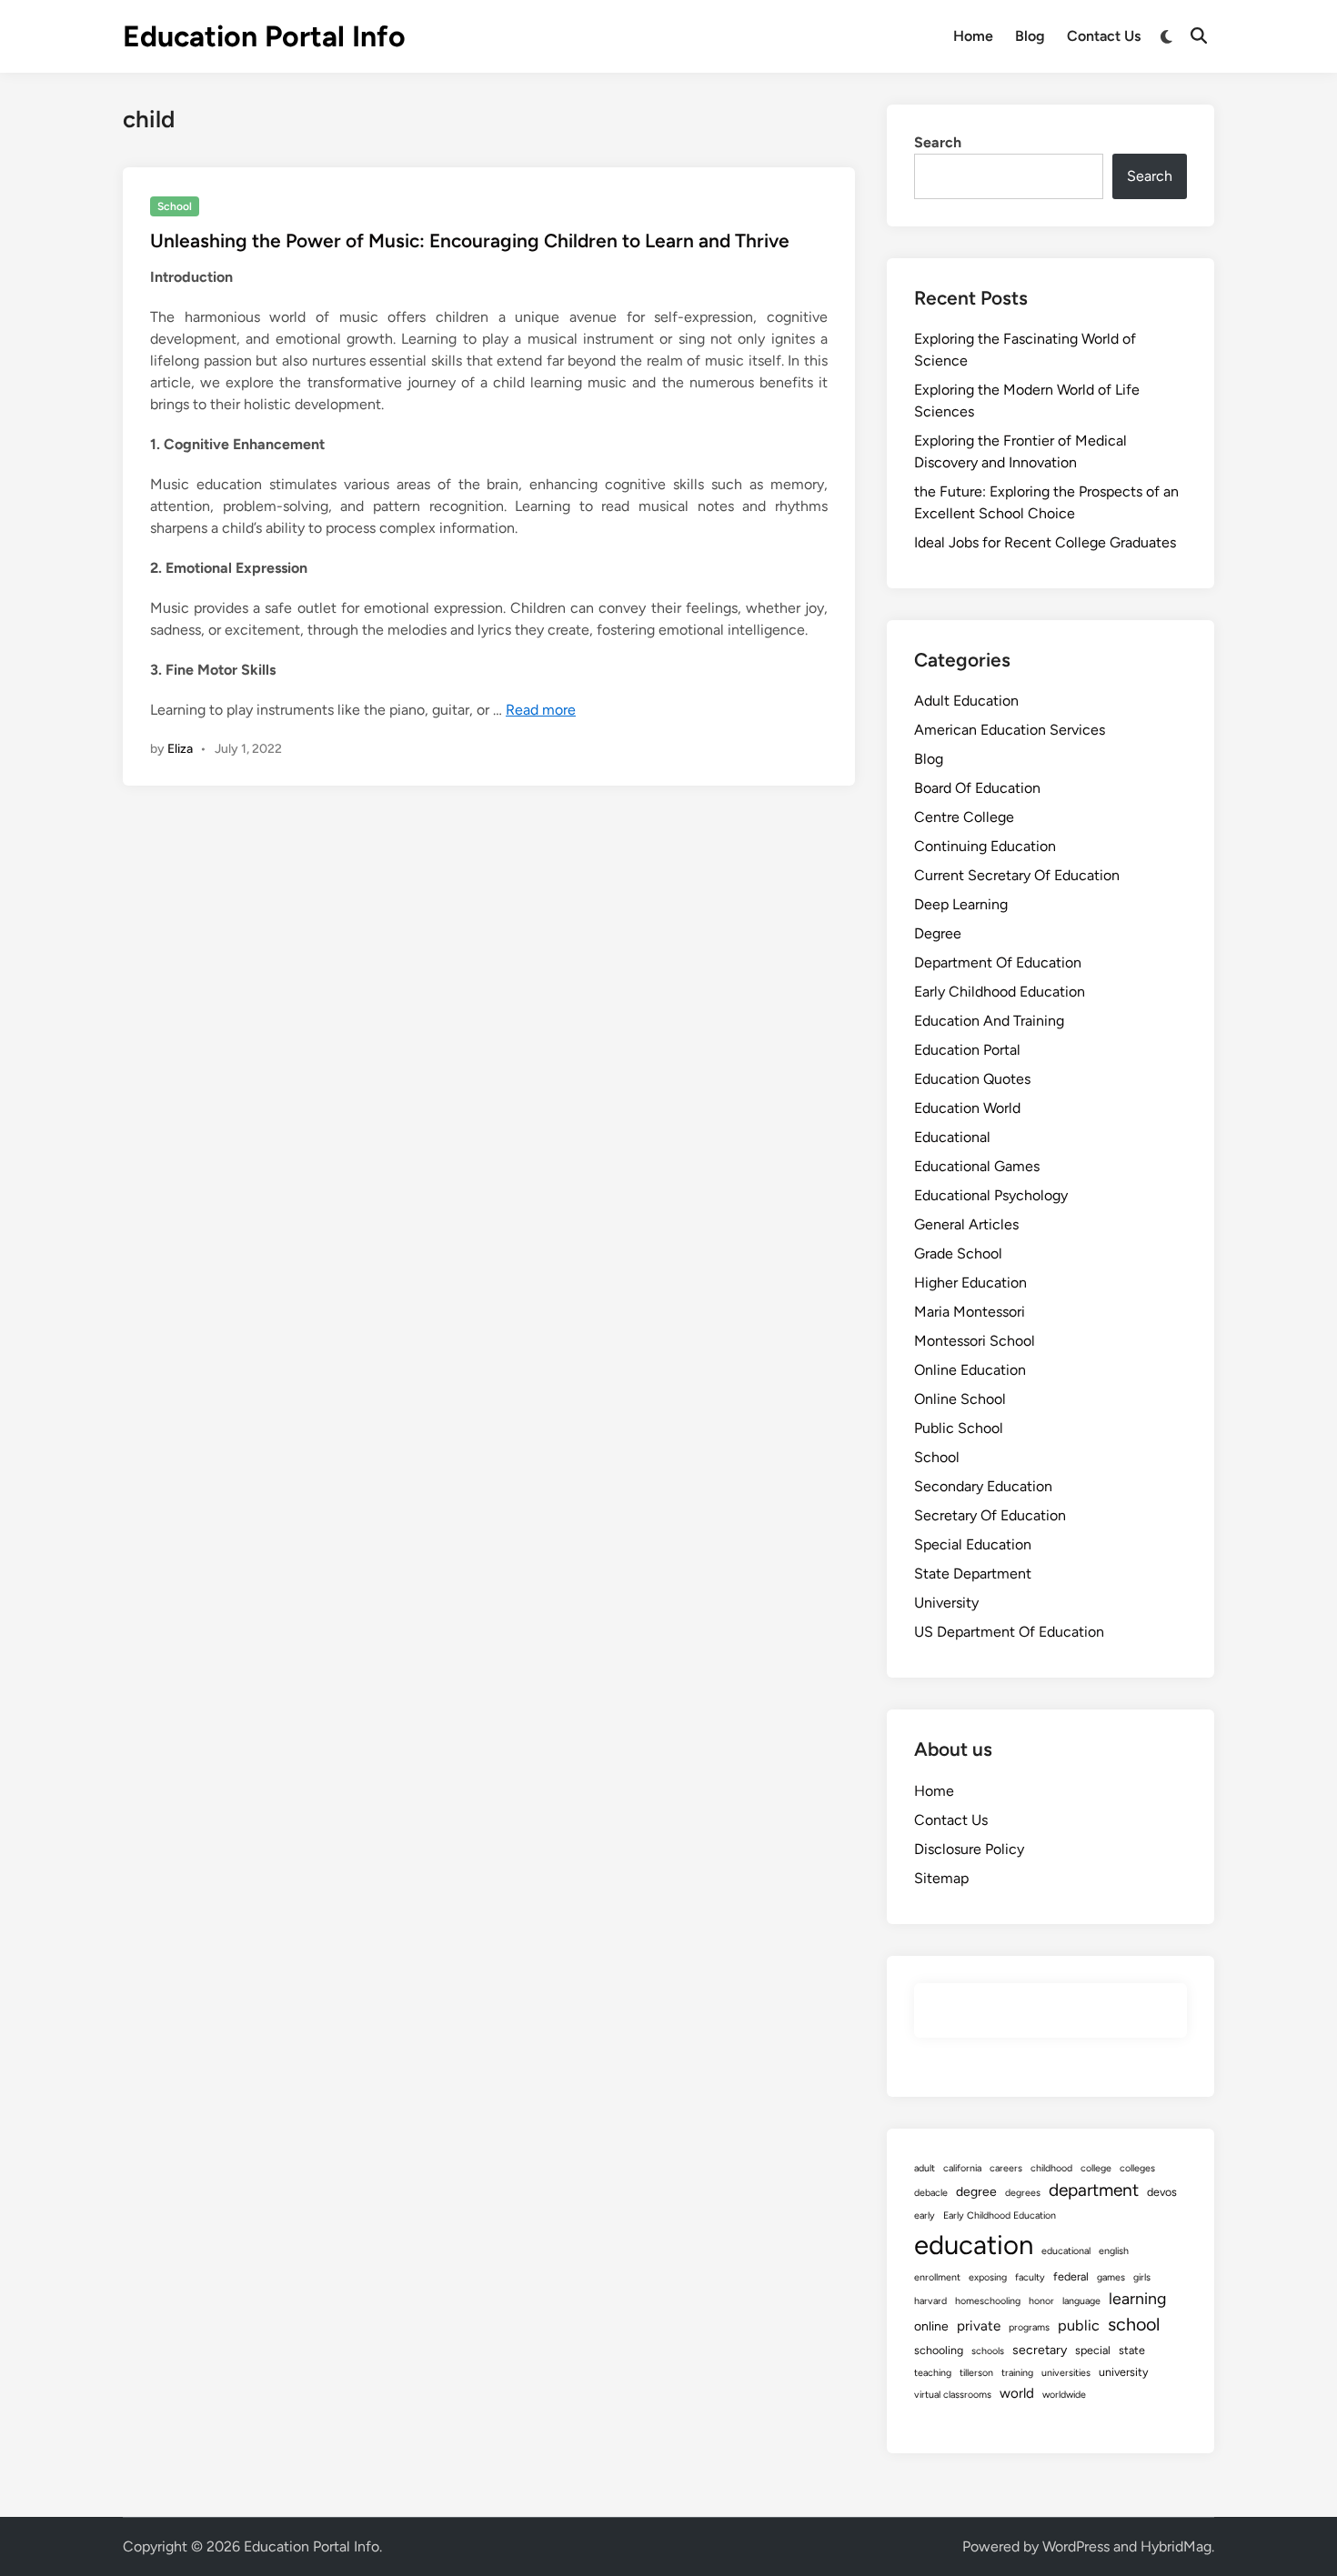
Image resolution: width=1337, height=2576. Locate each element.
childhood (1051, 2168)
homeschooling (988, 2301)
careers (1006, 2168)
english (1114, 2251)
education (974, 2245)
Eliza (180, 749)
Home (973, 36)
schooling (939, 2350)
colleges (1137, 2168)
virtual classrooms (953, 2395)
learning (1137, 2298)
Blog (1030, 36)
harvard (930, 2301)
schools (988, 2351)
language (1081, 2301)
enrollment (937, 2277)
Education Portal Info (264, 36)
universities (1066, 2373)
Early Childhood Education (1000, 992)
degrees (1023, 2193)
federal (1071, 2276)
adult (925, 2168)
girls (1142, 2277)
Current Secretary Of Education (1017, 875)
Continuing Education (985, 846)
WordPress (1076, 2546)
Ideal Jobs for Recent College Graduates (1045, 542)
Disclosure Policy (969, 1849)
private (979, 2326)
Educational (952, 1137)
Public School (959, 1428)
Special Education (973, 1544)
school (1134, 2324)
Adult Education (966, 701)
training (1017, 2373)
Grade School (958, 1253)
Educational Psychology (991, 1195)
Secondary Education (983, 1486)
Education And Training (989, 1021)
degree (976, 2192)
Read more (541, 710)
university (1124, 2372)
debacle (931, 2193)
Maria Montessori (970, 1312)
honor (1041, 2301)
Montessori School (975, 1341)
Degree (938, 933)
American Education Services (1010, 730)
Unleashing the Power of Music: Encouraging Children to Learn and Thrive (470, 241)
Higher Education (970, 1283)
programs (1029, 2327)
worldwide (1064, 2395)
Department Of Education (998, 962)
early (925, 2215)
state (1132, 2350)
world (1017, 2393)
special (1093, 2350)
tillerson (976, 2373)
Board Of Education (977, 788)
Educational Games (977, 1166)
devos (1162, 2192)
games (1111, 2277)
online (931, 2326)
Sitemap (941, 1878)
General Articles (966, 1224)
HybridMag (1176, 2546)
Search (938, 142)
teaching (933, 2373)
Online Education (970, 1370)
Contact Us (1104, 36)
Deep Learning (961, 904)
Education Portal (967, 1050)
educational (1066, 2251)
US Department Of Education (1009, 1632)
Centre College (964, 817)
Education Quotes (972, 1079)
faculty (1030, 2277)
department (1094, 2190)
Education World (967, 1108)
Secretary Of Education (990, 1515)
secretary (1040, 2350)
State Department (973, 1574)
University (946, 1603)
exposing (988, 2277)
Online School (960, 1399)
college (1096, 2168)
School (175, 206)
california (962, 2168)
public (1079, 2325)
